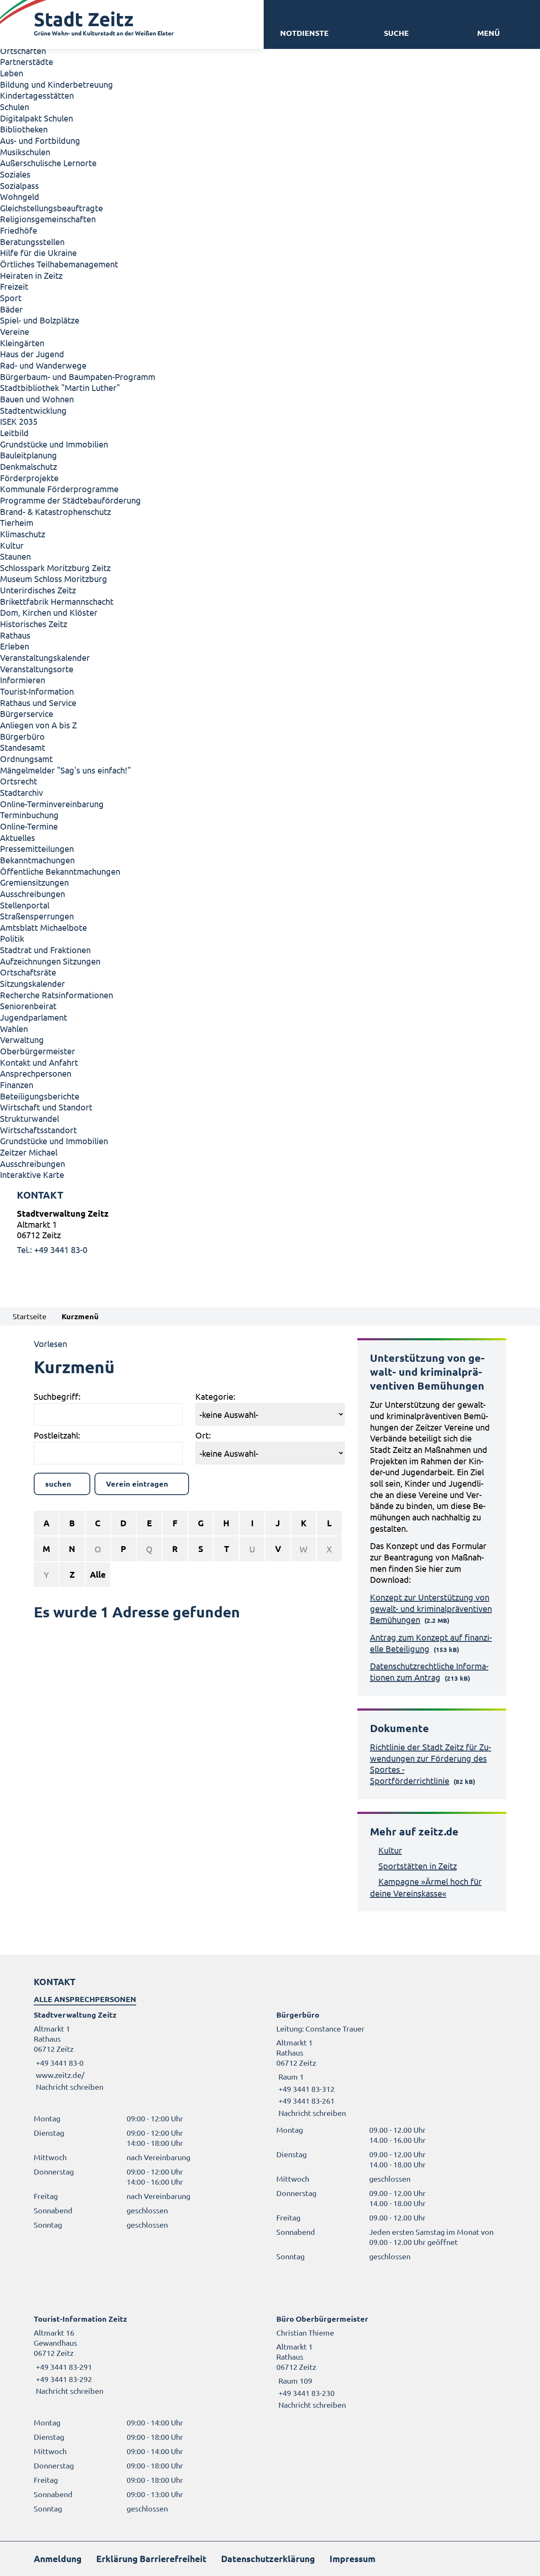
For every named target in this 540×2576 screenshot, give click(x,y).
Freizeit (14, 286)
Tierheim (17, 522)
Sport (11, 298)
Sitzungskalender (32, 983)
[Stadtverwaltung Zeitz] (270, 1231)
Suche (396, 33)
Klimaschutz (23, 534)
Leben (12, 73)
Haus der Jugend (32, 354)
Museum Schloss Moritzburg (54, 578)
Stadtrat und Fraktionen (45, 950)
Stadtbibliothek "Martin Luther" (60, 387)
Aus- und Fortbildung (40, 140)
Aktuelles (18, 837)
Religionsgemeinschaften (48, 219)
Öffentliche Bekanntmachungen (60, 871)
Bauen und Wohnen (37, 399)
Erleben (15, 646)
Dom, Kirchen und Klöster (49, 612)
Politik (12, 938)
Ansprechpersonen (36, 1073)
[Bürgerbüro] (391, 2064)
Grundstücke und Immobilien (54, 444)
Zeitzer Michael (29, 1152)
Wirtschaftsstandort (38, 1130)
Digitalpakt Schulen (36, 118)
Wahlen (14, 1028)
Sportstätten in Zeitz (418, 1866)
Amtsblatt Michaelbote (43, 927)
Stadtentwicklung (33, 410)
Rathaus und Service (38, 702)
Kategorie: (215, 1396)
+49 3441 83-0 (59, 2063)
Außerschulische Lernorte (48, 163)
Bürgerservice (27, 713)
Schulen (15, 106)
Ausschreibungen (32, 893)
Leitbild (14, 432)
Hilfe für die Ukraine (38, 252)
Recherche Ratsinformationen (57, 995)
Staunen (15, 556)
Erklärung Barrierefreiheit (151, 2558)
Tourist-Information (37, 691)
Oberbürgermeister (38, 1051)
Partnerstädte (27, 61)
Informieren (23, 680)
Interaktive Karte (32, 1174)
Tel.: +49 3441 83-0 (52, 1249)
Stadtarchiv (22, 792)
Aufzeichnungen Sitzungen (50, 961)
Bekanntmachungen (37, 860)
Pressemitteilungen (37, 848)
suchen (58, 1483)
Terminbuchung (29, 815)
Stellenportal (25, 905)
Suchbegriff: (57, 1396)
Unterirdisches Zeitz (38, 590)
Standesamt (23, 747)
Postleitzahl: (57, 1435)
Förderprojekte (29, 478)
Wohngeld (20, 196)
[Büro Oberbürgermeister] (391, 2362)
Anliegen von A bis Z (38, 725)
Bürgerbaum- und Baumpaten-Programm (78, 376)
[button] (489, 33)
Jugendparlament (34, 1017)
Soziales (15, 174)
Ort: (203, 1435)
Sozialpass (19, 185)
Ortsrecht (19, 781)
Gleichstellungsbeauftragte (51, 208)
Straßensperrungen (37, 916)
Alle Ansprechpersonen (85, 1999)
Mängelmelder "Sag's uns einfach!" (65, 770)
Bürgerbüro (22, 736)
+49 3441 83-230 (305, 2393)
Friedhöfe (19, 230)
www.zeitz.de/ (60, 2075)
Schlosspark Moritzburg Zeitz (55, 567)
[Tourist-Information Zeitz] (149, 2355)
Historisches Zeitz (34, 624)
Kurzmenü (80, 1316)
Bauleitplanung (28, 455)
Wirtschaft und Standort (46, 1107)
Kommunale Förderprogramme (59, 489)
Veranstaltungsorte (37, 669)
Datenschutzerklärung (268, 2558)
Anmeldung (58, 2558)
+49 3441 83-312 (305, 2089)
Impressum (352, 2558)
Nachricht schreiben (70, 2087)
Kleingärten (22, 343)
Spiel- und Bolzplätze (40, 320)
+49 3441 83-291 (63, 2367)
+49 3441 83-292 (63, 2379)
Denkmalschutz (28, 466)
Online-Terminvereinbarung (52, 804)
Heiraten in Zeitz (31, 275)
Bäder (11, 309)
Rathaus (15, 635)
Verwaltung (22, 1039)
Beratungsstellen (32, 241)
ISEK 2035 (19, 421)
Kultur (12, 545)
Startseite (30, 1316)
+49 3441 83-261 (305, 2100)
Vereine (15, 331)
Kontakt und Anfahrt (39, 1062)
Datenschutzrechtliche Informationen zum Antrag (429, 1671)
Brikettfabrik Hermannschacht (57, 601)
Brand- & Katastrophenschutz (55, 511)
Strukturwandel (30, 1118)
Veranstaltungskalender (45, 657)
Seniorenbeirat (28, 1006)
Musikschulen (25, 152)
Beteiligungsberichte (40, 1096)
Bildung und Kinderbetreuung (57, 84)
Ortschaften (23, 50)
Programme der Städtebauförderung (70, 500)
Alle (98, 1574)
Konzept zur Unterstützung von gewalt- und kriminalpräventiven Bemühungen (431, 1608)
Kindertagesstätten (37, 95)
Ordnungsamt (26, 759)
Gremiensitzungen (34, 882)
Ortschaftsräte (28, 972)
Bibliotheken (24, 129)
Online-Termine (29, 826)
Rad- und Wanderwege (43, 365)
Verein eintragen (138, 1483)
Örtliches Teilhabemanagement (59, 264)
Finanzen (17, 1085)
